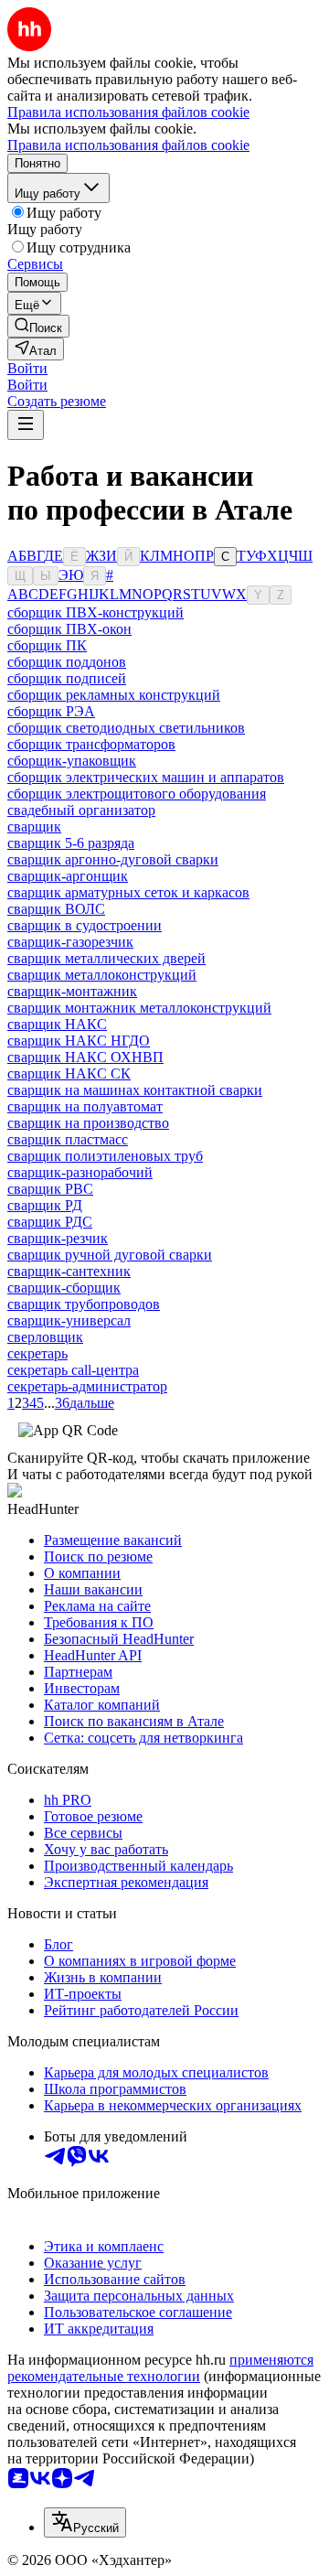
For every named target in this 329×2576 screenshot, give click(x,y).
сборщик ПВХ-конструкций (96, 612)
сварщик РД (45, 1205)
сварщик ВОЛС (56, 909)
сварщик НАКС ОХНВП (85, 1057)
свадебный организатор (81, 810)
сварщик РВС (50, 1189)
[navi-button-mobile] (26, 425)
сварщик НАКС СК (69, 1073)
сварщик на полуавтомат (85, 1106)
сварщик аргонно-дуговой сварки (113, 859)
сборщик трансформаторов (91, 744)
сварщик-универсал (69, 1320)
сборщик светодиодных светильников (126, 728)
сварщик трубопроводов (84, 1304)
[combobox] (85, 2522)
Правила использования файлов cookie (128, 145)
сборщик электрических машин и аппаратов (146, 777)
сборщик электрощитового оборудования (137, 794)
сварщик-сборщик (64, 1288)
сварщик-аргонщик (68, 876)
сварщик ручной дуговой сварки (110, 1255)
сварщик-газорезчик (70, 942)
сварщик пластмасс (68, 1139)
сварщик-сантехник (69, 1271)
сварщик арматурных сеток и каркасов (128, 892)
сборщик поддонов (67, 662)
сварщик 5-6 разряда (71, 843)
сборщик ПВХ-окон (69, 629)
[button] (27, 368)
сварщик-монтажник (72, 991)
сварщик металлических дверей (106, 958)
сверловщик (45, 1337)
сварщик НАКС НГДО (79, 1041)
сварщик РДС (50, 1222)
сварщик (34, 826)
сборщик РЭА (51, 711)
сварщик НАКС (57, 1024)
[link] (38, 326)
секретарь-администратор (87, 1386)
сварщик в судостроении (85, 925)
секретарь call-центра (73, 1370)
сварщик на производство (88, 1123)
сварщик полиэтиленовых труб (105, 1156)
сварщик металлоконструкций (102, 975)
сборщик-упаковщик (72, 761)
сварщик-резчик (58, 1238)
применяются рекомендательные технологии (160, 2368)
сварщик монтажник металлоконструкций (139, 1008)
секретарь (37, 1353)
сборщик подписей (67, 678)
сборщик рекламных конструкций (114, 695)
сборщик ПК (47, 645)
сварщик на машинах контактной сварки (135, 1090)
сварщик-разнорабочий (80, 1172)
